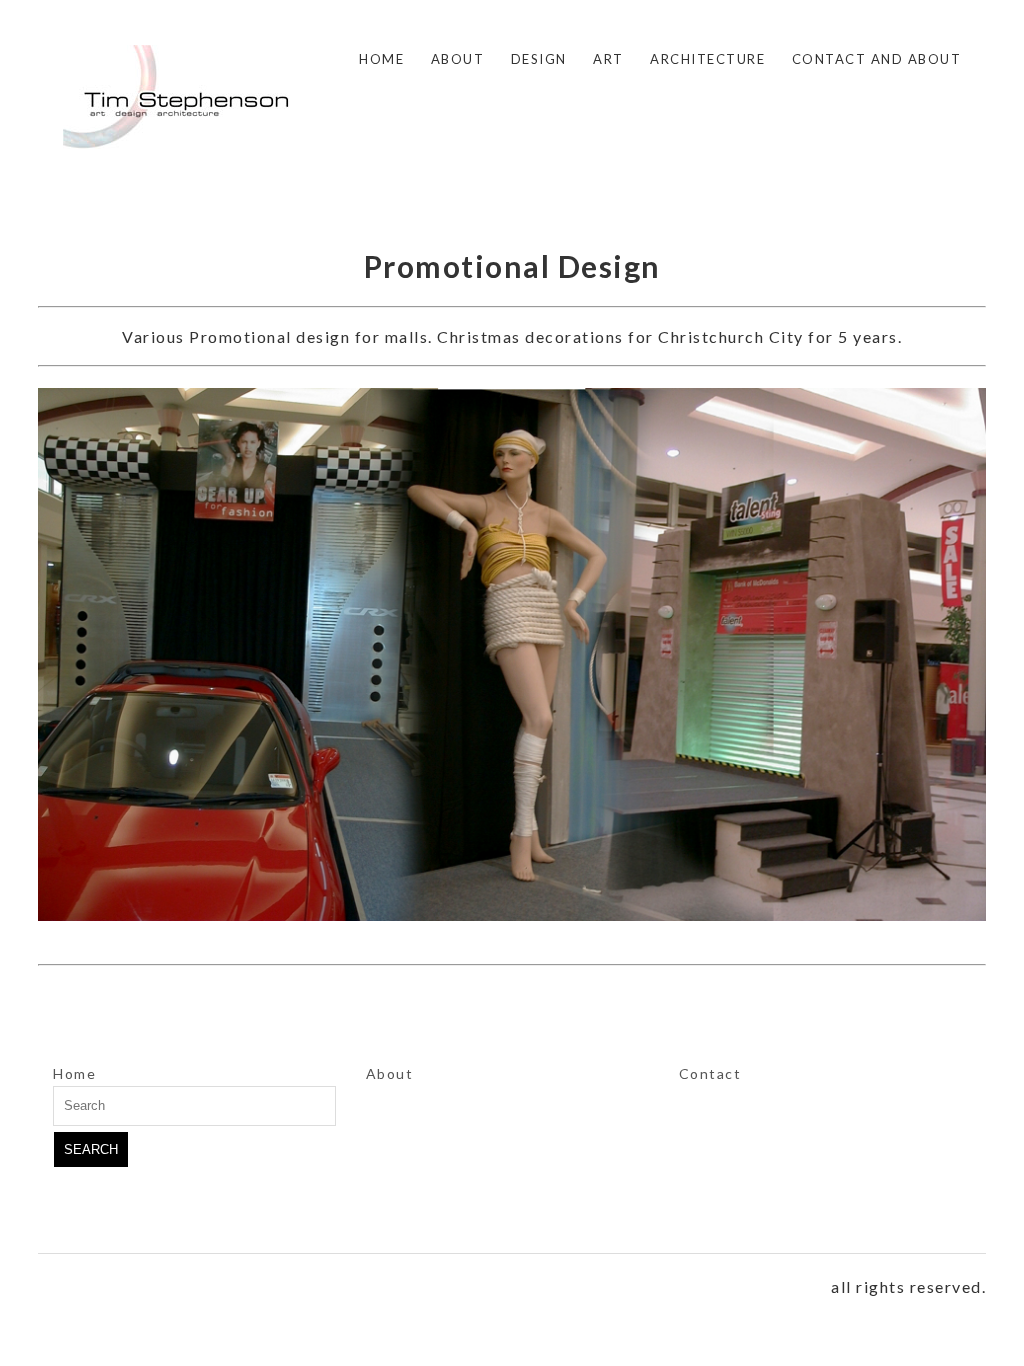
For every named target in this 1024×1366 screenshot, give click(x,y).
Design (539, 59)
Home (381, 59)
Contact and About (877, 59)
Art (608, 59)
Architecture (707, 59)
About (458, 59)
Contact (710, 1073)
